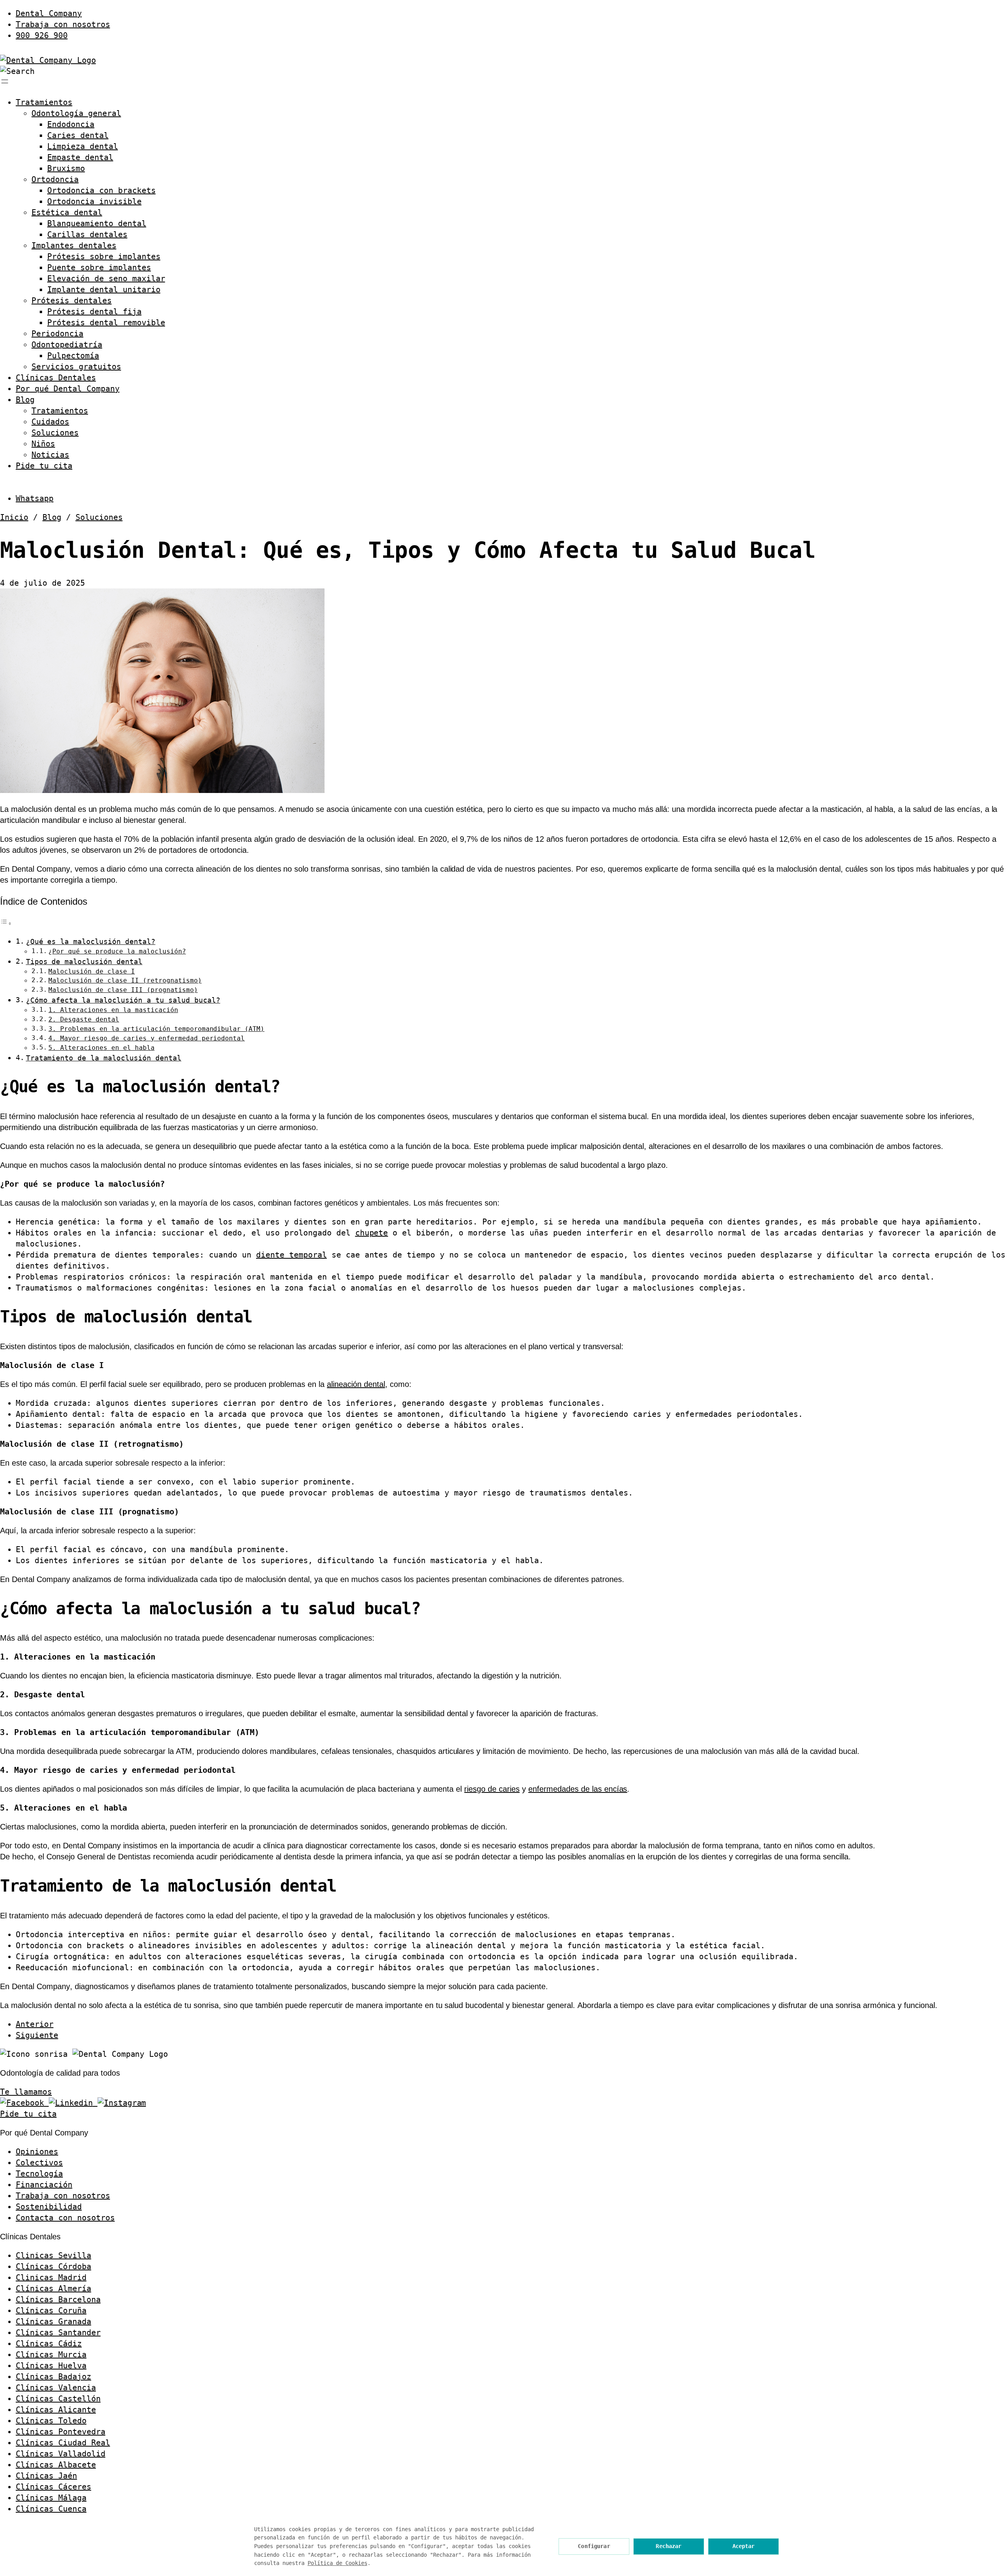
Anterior (35, 2024)
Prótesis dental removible (106, 323)
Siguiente (37, 2035)
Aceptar (744, 2546)
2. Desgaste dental (84, 1019)
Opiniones (37, 2152)
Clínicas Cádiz (49, 2344)
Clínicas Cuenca (51, 2509)
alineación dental (356, 1384)
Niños (43, 444)
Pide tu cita (44, 466)
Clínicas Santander (58, 2333)
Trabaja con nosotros (63, 24)
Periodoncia (57, 334)
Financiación (44, 2185)
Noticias (50, 455)
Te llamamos (26, 2092)
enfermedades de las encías (578, 1789)
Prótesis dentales (72, 301)
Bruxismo (66, 168)
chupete (372, 1233)
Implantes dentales (74, 245)
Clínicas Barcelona (58, 2299)
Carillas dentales (87, 234)
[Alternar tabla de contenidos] (6, 923)
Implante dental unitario (104, 290)
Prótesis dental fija (94, 312)
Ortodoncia (55, 179)
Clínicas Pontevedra (61, 2432)
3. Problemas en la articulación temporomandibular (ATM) (156, 1029)
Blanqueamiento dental (97, 223)
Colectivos (39, 2163)
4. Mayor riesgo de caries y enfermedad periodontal (147, 1038)
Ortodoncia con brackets (101, 190)
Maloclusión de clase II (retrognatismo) (125, 980)
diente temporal (291, 1255)
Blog (25, 400)
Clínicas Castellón (58, 2399)
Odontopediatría (67, 345)
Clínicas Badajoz (53, 2377)
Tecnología (39, 2174)
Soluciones (55, 433)
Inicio (14, 517)
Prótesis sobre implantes (104, 256)
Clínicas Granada (53, 2322)
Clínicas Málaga (51, 2498)
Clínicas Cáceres (53, 2487)
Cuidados (50, 422)
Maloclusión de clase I (92, 971)
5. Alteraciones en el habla (101, 1048)
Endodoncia (71, 124)
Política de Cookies (338, 2563)
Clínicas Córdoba (53, 2266)
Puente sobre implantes (99, 267)
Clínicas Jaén (46, 2476)
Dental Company (49, 13)
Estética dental (67, 212)
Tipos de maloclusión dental (84, 962)
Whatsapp (35, 498)
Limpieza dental (83, 146)
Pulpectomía (73, 356)
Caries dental (78, 135)
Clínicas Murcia (51, 2355)
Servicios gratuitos (76, 367)
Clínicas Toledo (51, 2421)
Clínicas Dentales (56, 378)
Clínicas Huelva (51, 2366)
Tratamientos (44, 102)
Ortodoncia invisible (94, 201)
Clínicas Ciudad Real (63, 2443)
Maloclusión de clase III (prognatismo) (123, 990)
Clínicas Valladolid (61, 2454)
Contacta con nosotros (65, 2218)
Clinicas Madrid (51, 2277)
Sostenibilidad (49, 2207)
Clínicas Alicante (56, 2410)
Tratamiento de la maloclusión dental (104, 1058)
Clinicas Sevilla (53, 2255)
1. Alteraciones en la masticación (113, 1010)
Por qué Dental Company (68, 389)
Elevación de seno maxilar (106, 278)
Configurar (594, 2546)
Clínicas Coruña (51, 2310)
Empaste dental (80, 157)
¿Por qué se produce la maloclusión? (117, 951)
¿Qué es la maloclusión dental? (91, 941)
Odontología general (76, 113)
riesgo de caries (492, 1789)
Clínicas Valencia (56, 2388)
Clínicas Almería (53, 2288)
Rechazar (669, 2546)
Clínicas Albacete (56, 2465)
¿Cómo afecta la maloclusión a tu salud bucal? (123, 1000)
